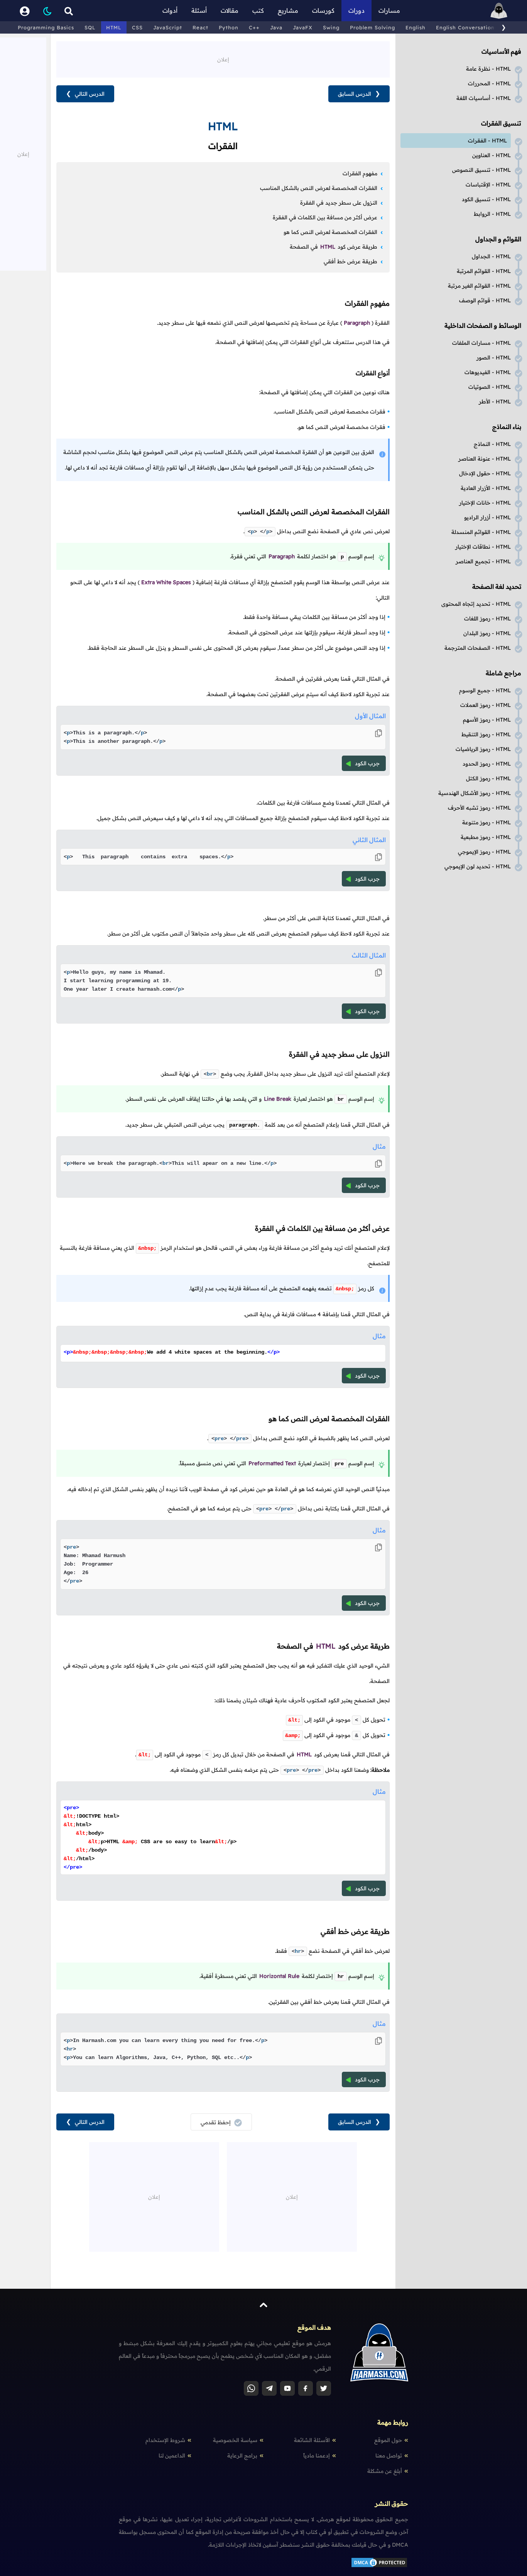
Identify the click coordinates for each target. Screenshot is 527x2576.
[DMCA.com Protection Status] (379, 2566)
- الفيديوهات (488, 372)
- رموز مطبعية (486, 837)
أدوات (170, 10)
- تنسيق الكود (486, 199)
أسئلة (199, 10)
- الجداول (491, 256)
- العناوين (492, 155)
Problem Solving (372, 27)
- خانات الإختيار (485, 503)
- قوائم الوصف (485, 300)
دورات (356, 10)
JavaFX (303, 27)
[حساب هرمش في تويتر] (324, 2388)
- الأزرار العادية (486, 488)
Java (276, 27)
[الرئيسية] (499, 11)
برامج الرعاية (242, 2456)
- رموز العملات (486, 705)
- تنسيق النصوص (481, 170)
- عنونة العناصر (485, 459)
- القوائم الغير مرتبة (479, 286)
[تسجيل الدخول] (25, 11)
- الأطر (495, 402)
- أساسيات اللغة (484, 98)
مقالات (230, 10)
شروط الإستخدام (165, 2440)
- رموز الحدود (487, 764)
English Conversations (467, 27)
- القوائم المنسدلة (481, 532)
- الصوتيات (490, 387)
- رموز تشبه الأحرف (479, 808)
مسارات (389, 10)
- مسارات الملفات (481, 343)
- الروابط (492, 214)
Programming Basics (46, 27)
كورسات (323, 10)
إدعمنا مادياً (317, 2456)
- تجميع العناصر (483, 561)
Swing (331, 27)
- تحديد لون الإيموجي (478, 866)
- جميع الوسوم (485, 690)
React (200, 27)
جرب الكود (367, 763)
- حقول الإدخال (485, 473)
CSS (137, 27)
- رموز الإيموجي (484, 852)
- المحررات (489, 83)
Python (229, 27)
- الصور (494, 358)
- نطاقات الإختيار (483, 547)
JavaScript (168, 27)
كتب (258, 10)
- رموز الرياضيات (483, 749)
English (416, 27)
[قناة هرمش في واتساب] (251, 2388)
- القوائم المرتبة (484, 271)
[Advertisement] (223, 59)
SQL (90, 27)
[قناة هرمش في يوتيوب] (287, 2388)
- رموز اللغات (487, 619)
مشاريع (288, 10)
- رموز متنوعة (486, 822)
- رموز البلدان (487, 633)
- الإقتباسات (488, 185)
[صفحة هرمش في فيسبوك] (306, 2388)
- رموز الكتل (488, 778)
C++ (254, 27)
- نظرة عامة (488, 69)
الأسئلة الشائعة (312, 2440)
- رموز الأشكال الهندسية (475, 793)
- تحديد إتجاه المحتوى (476, 604)
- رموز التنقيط (486, 734)
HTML (114, 27)
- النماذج (492, 444)
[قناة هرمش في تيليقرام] (269, 2388)
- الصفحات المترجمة (478, 648)
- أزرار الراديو (487, 517)
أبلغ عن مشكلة (385, 2471)
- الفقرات (487, 141)
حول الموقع (388, 2440)
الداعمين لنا (172, 2456)
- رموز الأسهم (487, 720)
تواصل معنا (389, 2456)
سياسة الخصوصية (235, 2440)
